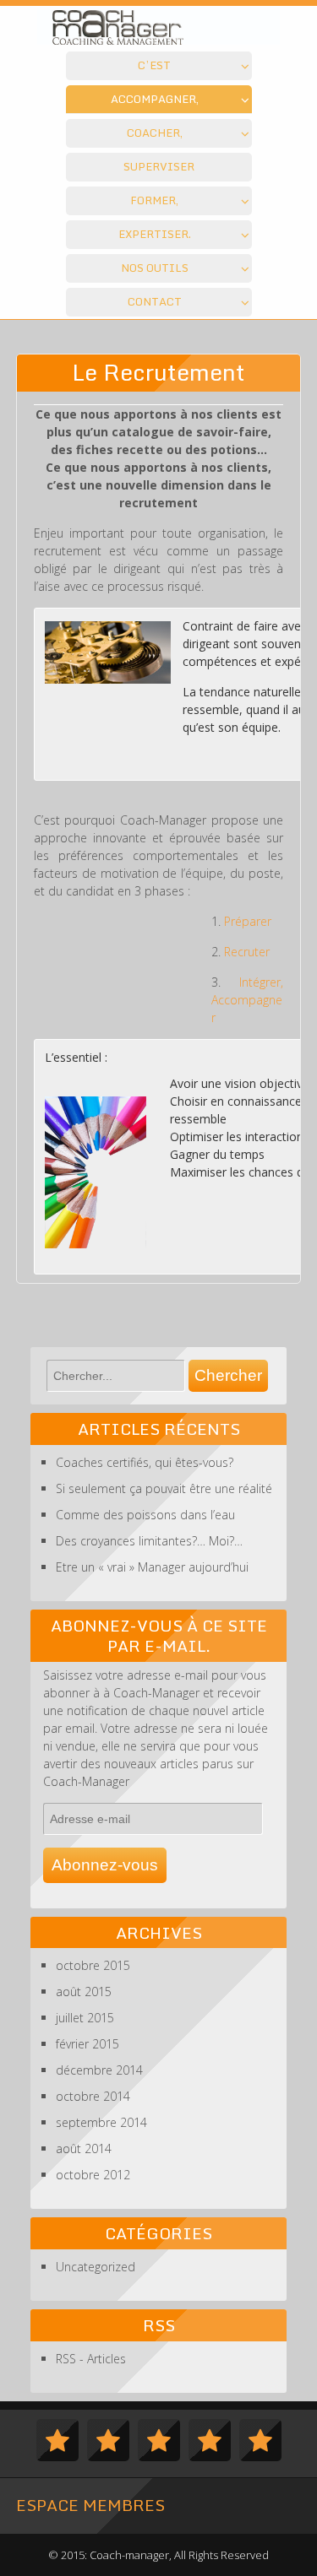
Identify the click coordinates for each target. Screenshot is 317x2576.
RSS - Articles (91, 2359)
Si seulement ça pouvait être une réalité (164, 1488)
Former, (154, 200)
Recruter (247, 952)
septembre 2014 (101, 2122)
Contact (155, 301)
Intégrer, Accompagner (248, 1000)
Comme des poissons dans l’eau (145, 1515)
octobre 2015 (93, 1965)
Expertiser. (155, 234)
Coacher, (155, 133)
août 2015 (84, 1992)
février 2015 (87, 2044)
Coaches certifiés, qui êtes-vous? (145, 1462)
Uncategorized (96, 2267)
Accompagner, (155, 99)
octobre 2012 (93, 2175)
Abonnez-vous (105, 1865)
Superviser (159, 166)
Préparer (248, 921)
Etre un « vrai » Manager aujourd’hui (152, 1567)
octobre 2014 (93, 2096)
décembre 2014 (99, 2070)
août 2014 (84, 2148)
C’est (154, 65)
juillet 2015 (85, 2018)
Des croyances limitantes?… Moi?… (149, 1541)
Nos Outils (155, 268)
